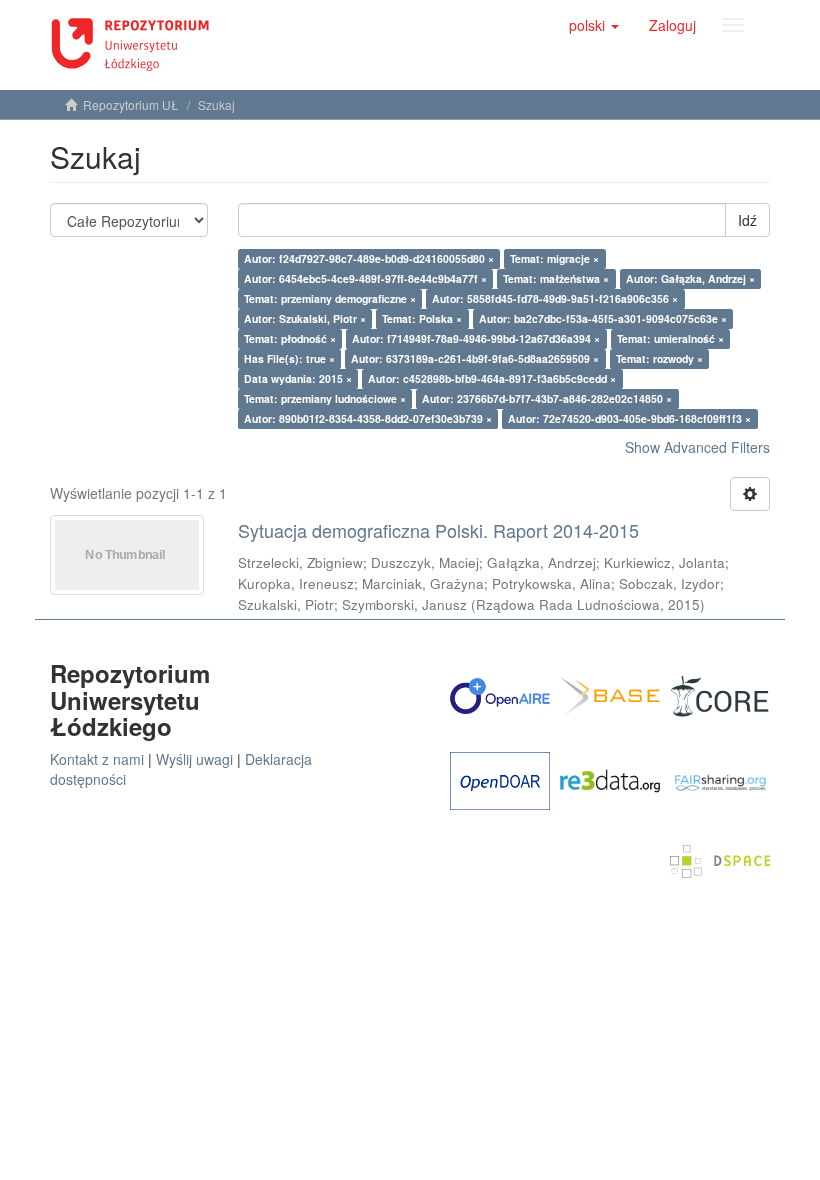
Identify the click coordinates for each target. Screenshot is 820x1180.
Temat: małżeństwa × (556, 278)
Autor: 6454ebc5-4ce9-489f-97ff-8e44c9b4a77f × (365, 278)
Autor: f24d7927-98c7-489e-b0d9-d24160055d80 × (369, 258)
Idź (747, 220)
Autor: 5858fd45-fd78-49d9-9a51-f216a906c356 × (555, 298)
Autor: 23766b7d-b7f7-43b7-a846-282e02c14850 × (547, 398)
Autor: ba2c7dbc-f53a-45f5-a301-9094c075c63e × (603, 318)
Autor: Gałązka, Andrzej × (690, 278)
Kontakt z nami (97, 759)
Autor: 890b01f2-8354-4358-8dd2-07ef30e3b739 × (368, 418)
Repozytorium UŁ (131, 104)
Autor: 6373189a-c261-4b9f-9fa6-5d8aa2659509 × (475, 358)
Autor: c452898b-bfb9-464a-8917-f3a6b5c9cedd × (492, 378)
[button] (594, 25)
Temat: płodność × (290, 338)
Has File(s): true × (289, 358)
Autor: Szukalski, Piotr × (305, 318)
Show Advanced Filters (697, 447)
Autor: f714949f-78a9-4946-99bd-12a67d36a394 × (476, 338)
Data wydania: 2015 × (298, 378)
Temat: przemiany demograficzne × (330, 298)
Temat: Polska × (422, 318)
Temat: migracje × (554, 258)
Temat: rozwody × (659, 358)
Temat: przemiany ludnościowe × (325, 398)
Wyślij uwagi (194, 759)
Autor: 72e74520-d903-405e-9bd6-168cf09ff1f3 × (629, 418)
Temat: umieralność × (670, 338)
